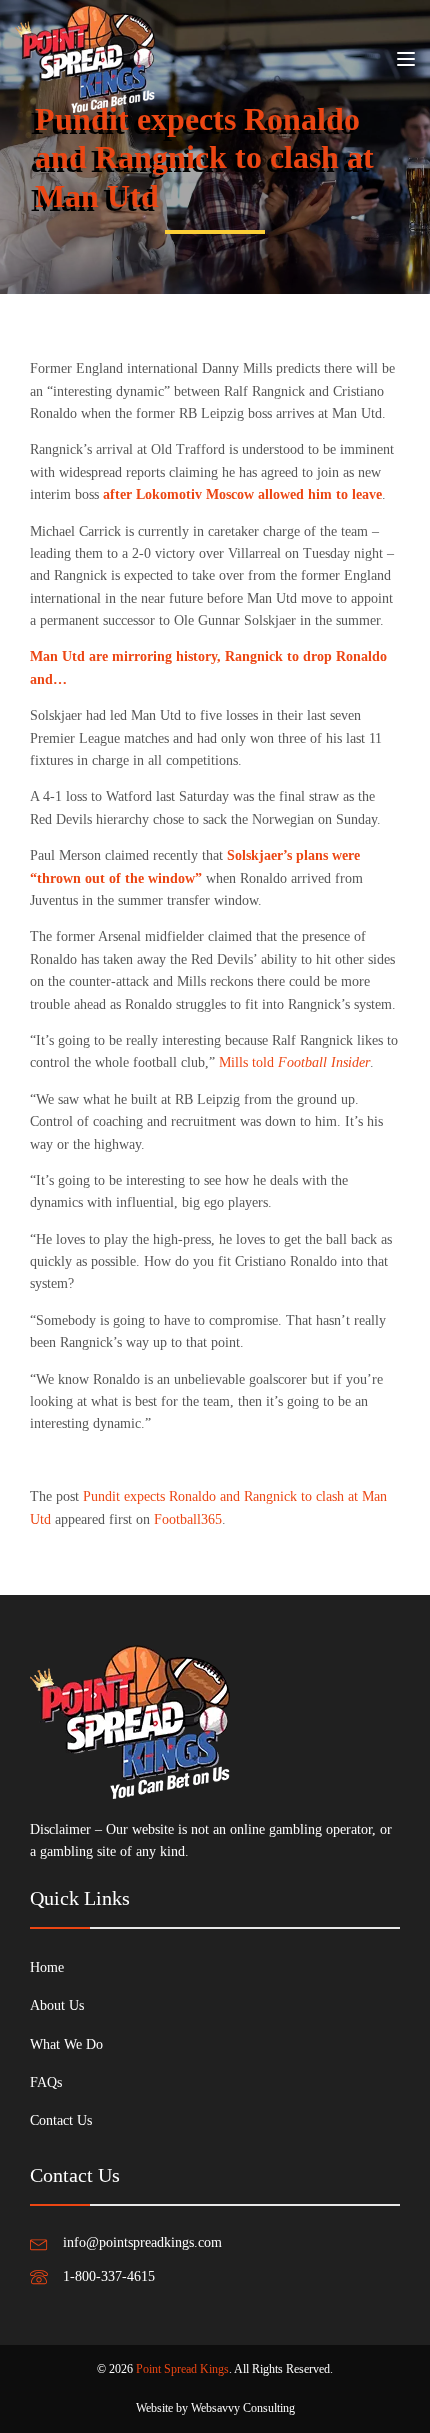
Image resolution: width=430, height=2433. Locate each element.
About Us (57, 2005)
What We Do (66, 2044)
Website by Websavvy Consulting (215, 2408)
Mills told (294, 1062)
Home (47, 1967)
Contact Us (61, 2120)
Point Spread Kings (182, 2369)
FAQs (46, 2082)
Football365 (188, 1519)
